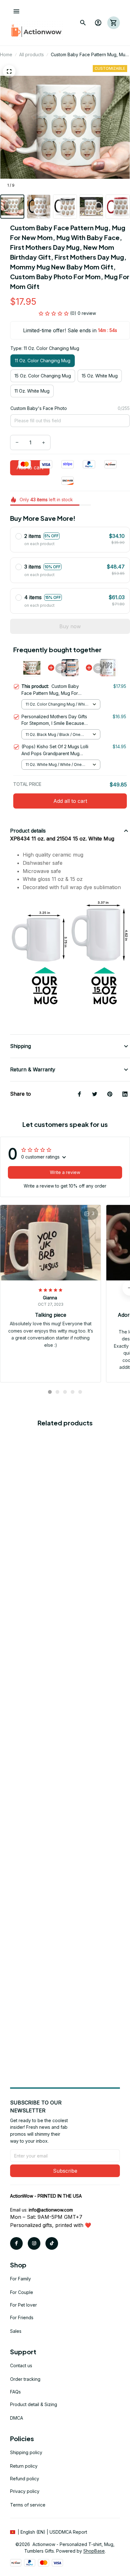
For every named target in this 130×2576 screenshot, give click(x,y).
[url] (51, 2210)
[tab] (50, 1392)
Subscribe (65, 2171)
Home (6, 54)
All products (32, 54)
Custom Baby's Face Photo (39, 408)
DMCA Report (73, 2532)
